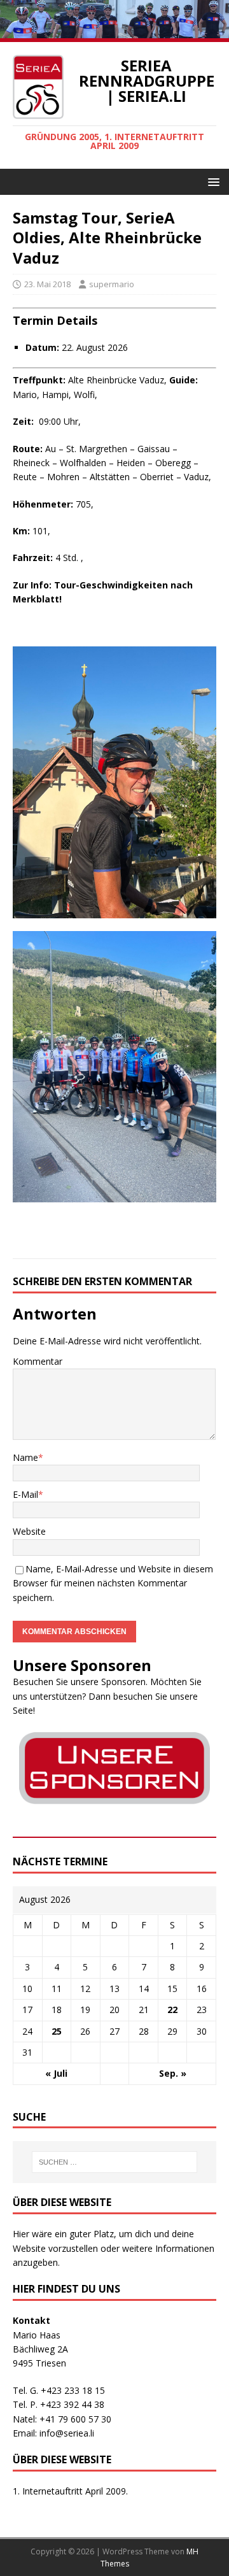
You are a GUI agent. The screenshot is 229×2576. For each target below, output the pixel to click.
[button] (212, 181)
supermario (112, 284)
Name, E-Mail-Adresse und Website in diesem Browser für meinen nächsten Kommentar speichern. (113, 1583)
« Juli (56, 2073)
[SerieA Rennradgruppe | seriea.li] (114, 35)
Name (25, 1457)
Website (29, 1531)
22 (172, 2010)
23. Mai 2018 (47, 284)
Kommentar (38, 1361)
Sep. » (173, 2073)
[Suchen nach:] (114, 2162)
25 (57, 2031)
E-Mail (25, 1494)
